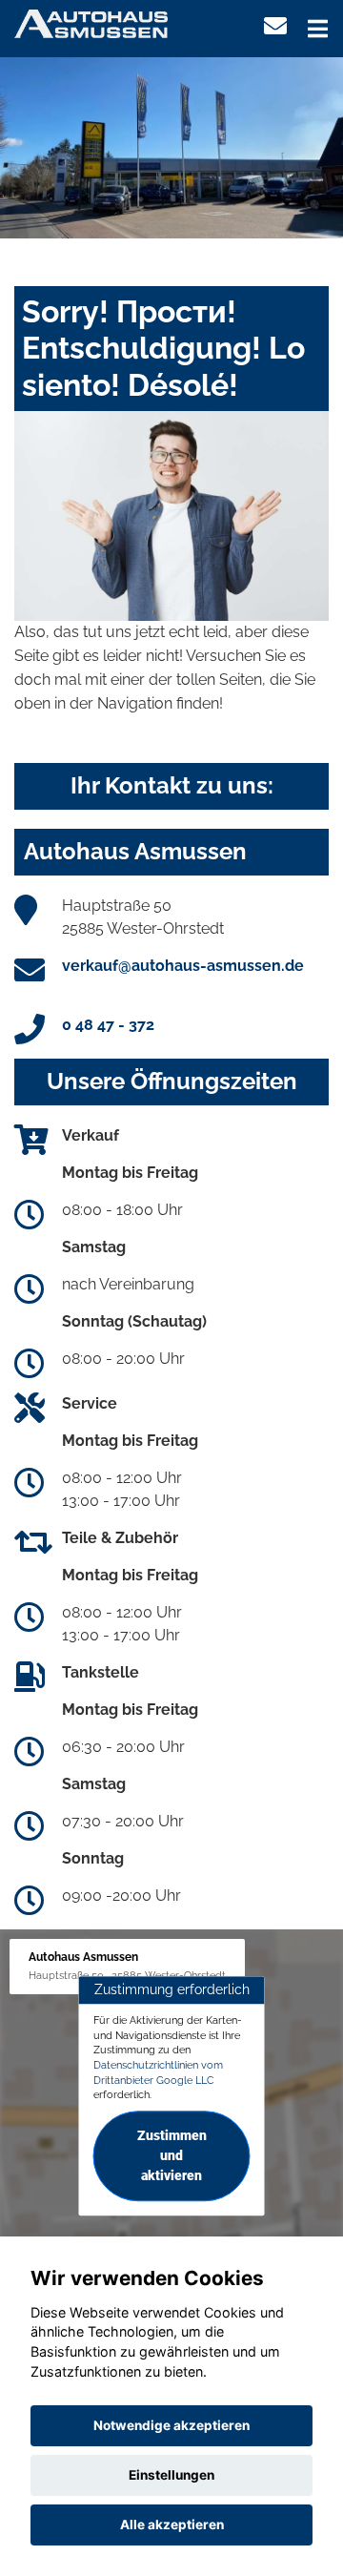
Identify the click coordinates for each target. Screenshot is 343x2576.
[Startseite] (91, 22)
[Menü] (318, 29)
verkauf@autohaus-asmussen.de (183, 966)
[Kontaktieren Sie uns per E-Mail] (275, 26)
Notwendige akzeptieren (171, 2425)
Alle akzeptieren (172, 2524)
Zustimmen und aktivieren (172, 2155)
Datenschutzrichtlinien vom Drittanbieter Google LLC (158, 2072)
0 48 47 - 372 (108, 1025)
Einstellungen (171, 2475)
